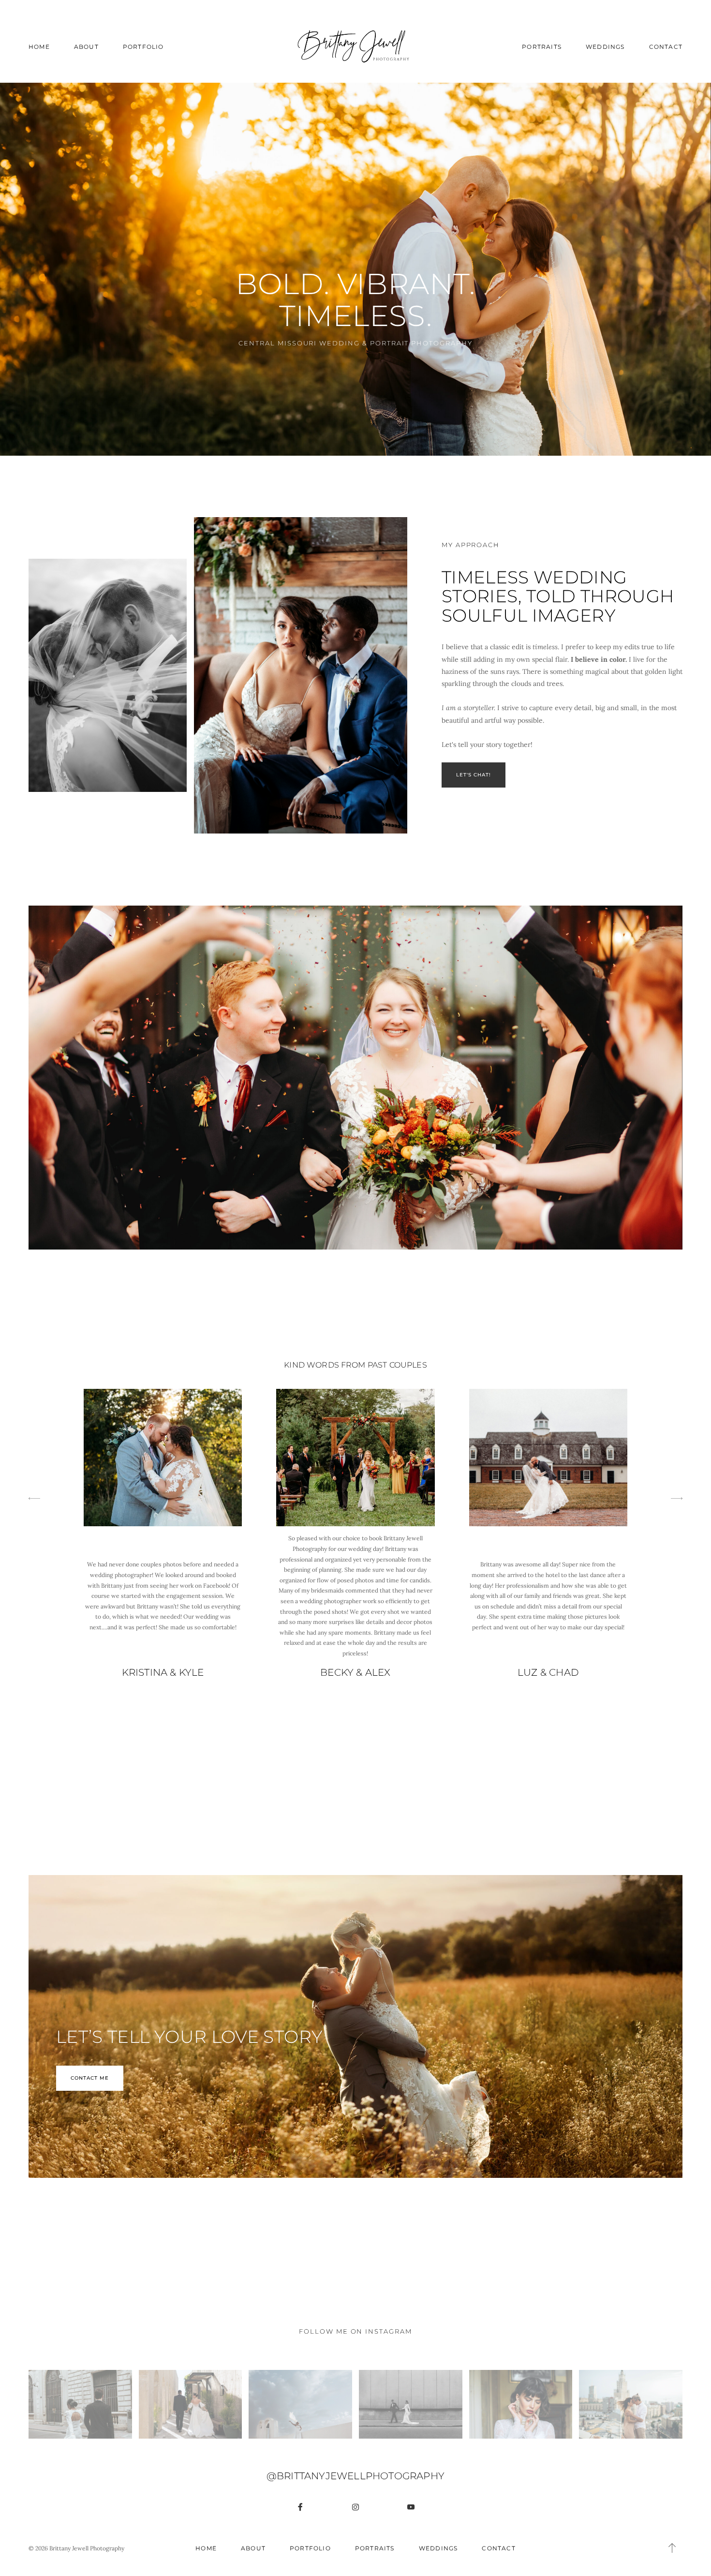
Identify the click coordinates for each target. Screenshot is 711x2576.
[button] (672, 2548)
